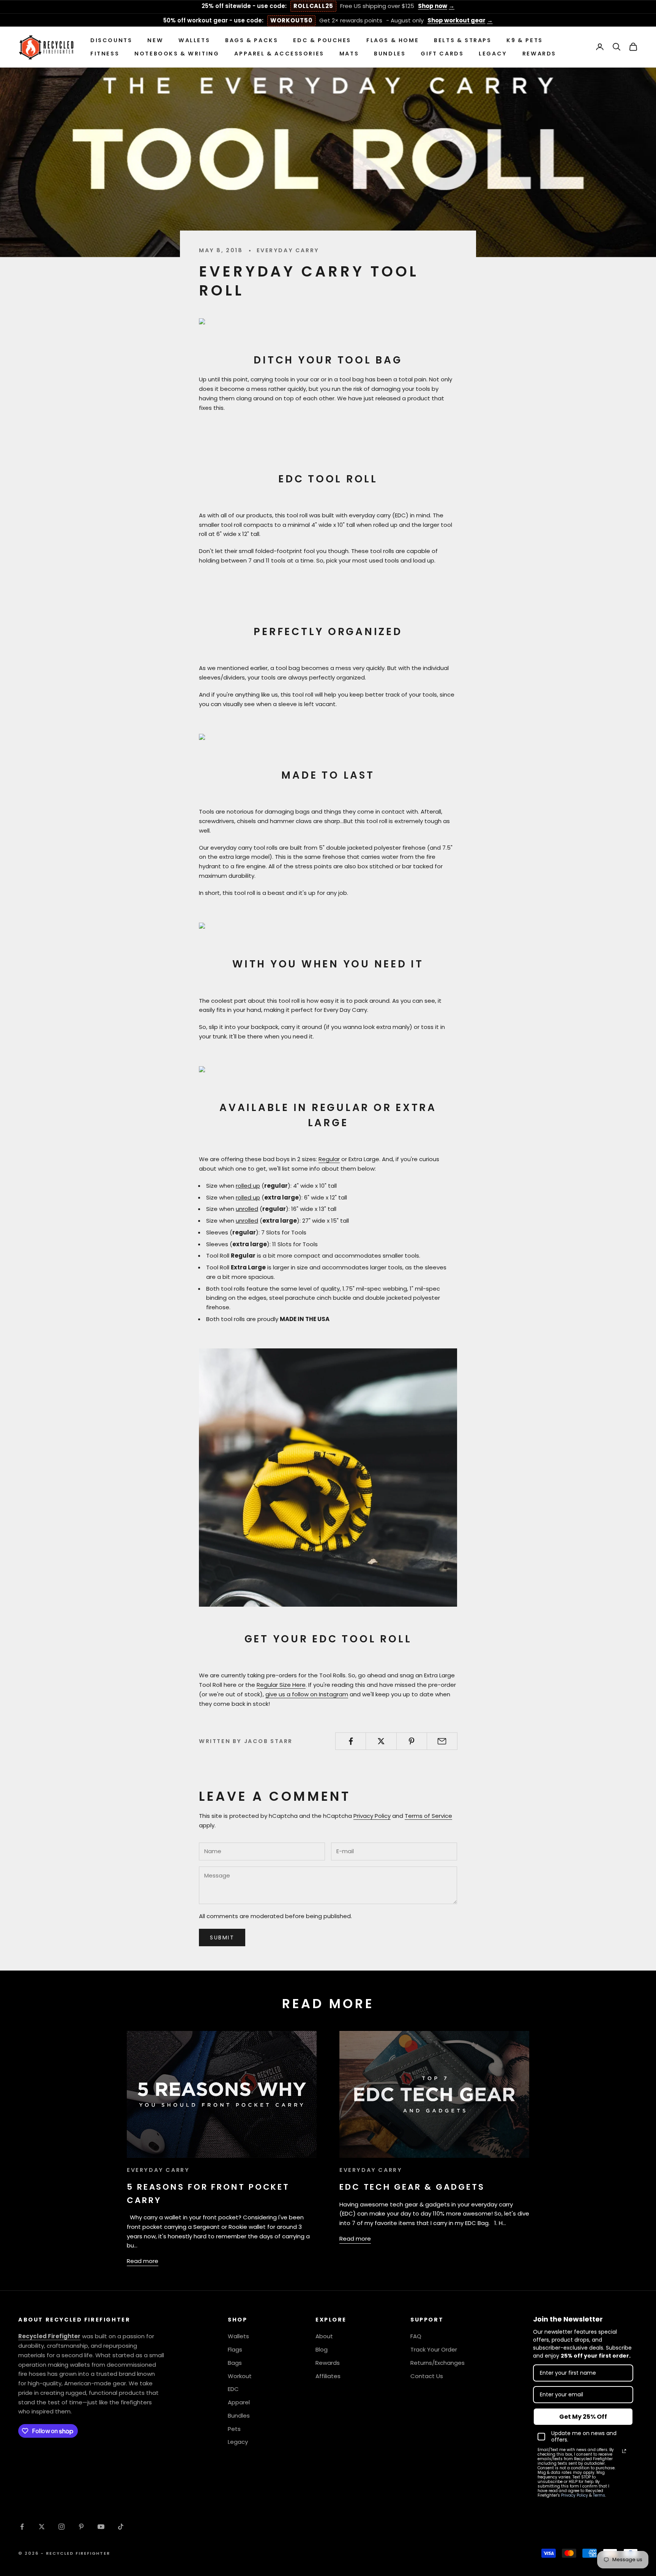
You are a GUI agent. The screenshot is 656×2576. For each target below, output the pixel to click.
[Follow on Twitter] (42, 2527)
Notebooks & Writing (177, 53)
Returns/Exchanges (438, 2363)
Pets (234, 2429)
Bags (235, 2363)
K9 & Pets (524, 40)
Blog (322, 2349)
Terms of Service (428, 1816)
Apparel (239, 2402)
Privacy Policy (372, 1816)
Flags (235, 2349)
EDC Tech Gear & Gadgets (412, 2187)
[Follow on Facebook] (22, 2527)
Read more (143, 2261)
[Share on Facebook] (351, 1741)
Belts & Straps (463, 40)
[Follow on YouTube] (101, 2527)
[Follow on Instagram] (61, 2527)
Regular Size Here (281, 1685)
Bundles (390, 53)
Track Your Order (434, 2349)
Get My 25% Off (583, 2417)
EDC (233, 2389)
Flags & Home (393, 40)
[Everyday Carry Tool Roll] (220, 927)
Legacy (493, 53)
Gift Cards (442, 53)
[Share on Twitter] (381, 1741)
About (324, 2336)
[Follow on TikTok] (121, 2527)
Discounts (111, 40)
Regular (329, 1159)
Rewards (539, 53)
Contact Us (427, 2376)
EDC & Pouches (322, 40)
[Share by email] (442, 1741)
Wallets (194, 40)
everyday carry (288, 250)
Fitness (105, 53)
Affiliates (328, 2376)
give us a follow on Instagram (307, 1694)
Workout (240, 2376)
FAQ (416, 2336)
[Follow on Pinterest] (81, 2527)
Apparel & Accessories (279, 53)
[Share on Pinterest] (412, 1741)
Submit (222, 1938)
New (155, 40)
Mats (349, 53)
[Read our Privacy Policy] (624, 2451)
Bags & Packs (252, 40)
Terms (599, 2495)
